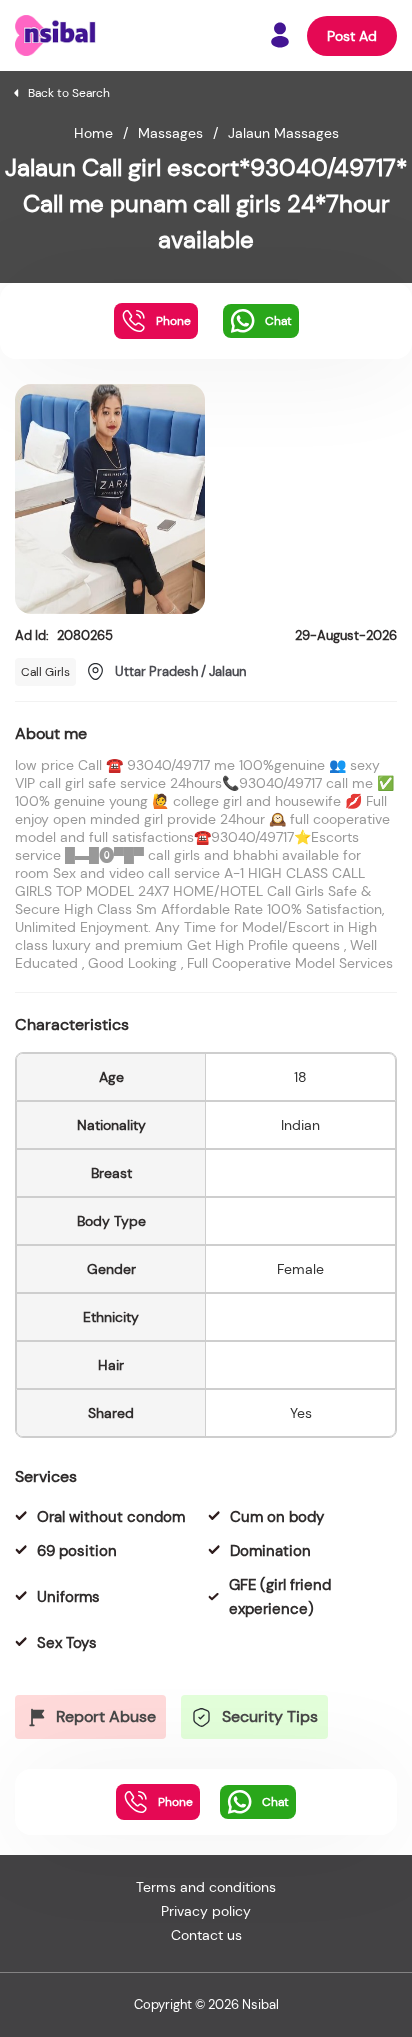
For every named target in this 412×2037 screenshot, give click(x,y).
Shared (111, 1413)
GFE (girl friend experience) (280, 1597)
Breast (111, 1173)
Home (93, 133)
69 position (77, 1551)
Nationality (111, 1125)
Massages (170, 133)
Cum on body (277, 1517)
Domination (270, 1551)
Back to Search (69, 93)
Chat (278, 321)
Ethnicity (111, 1317)
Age (111, 1077)
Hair (111, 1365)
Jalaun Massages (283, 133)
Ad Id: (64, 635)
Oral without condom (111, 1517)
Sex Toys (67, 1643)
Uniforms (68, 1597)
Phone (173, 321)
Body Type (111, 1221)
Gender (111, 1269)
